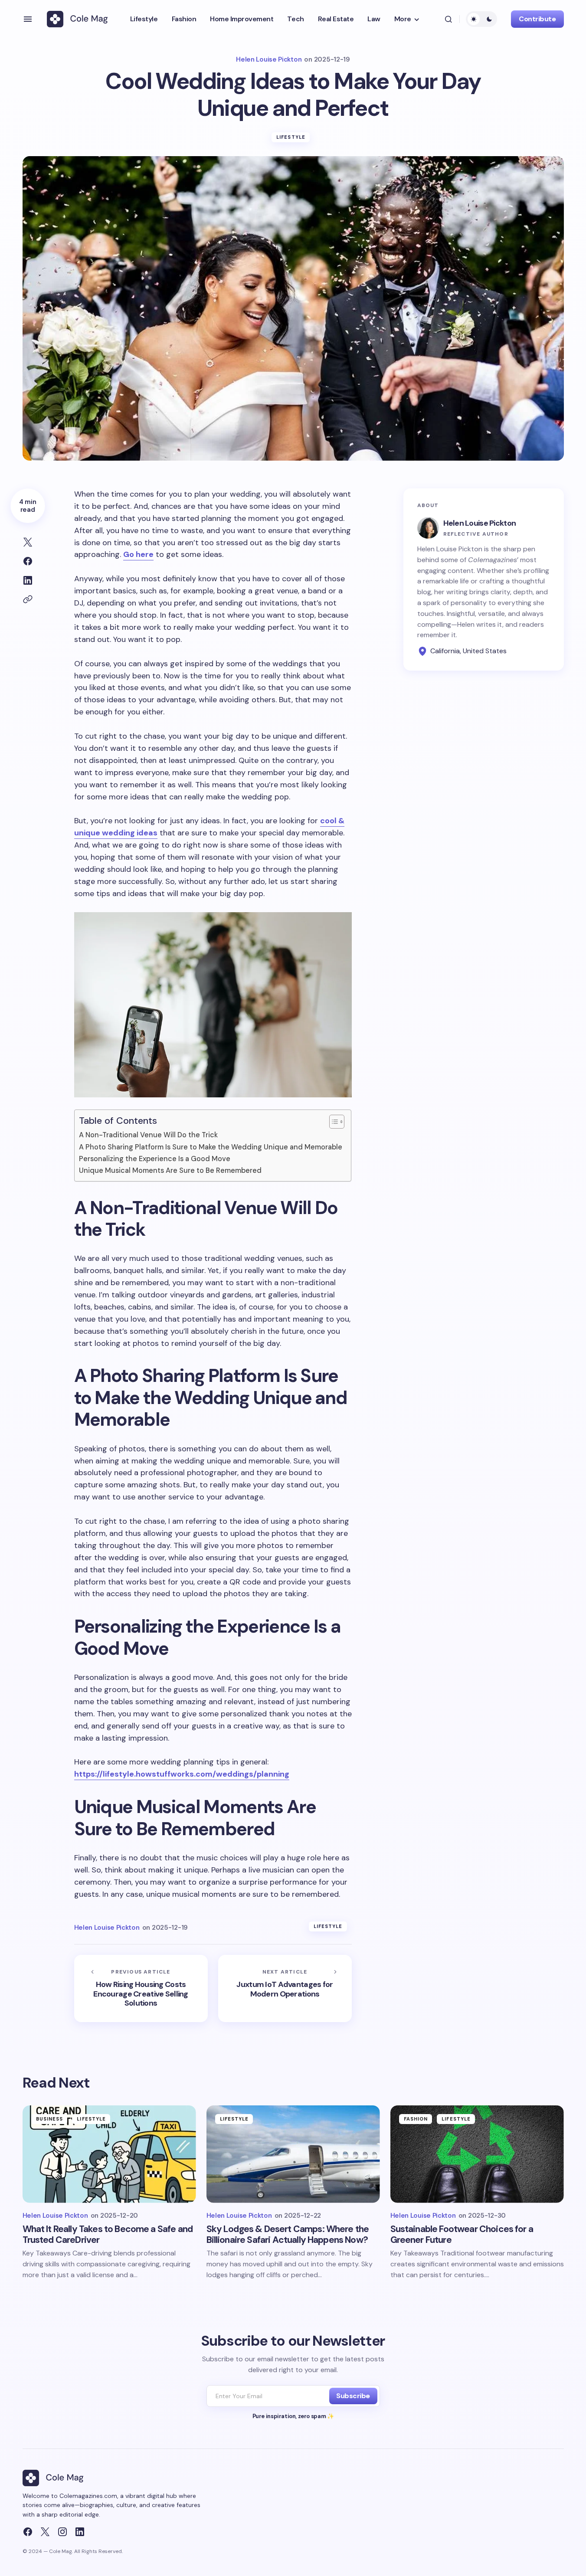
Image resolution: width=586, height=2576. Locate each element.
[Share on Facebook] (28, 561)
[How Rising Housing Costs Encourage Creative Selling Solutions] (141, 1988)
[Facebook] (28, 2532)
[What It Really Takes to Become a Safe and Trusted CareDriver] (109, 2154)
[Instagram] (62, 2532)
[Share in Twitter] (28, 542)
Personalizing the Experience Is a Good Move (155, 1159)
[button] (28, 19)
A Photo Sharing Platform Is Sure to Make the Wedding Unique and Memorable (211, 1147)
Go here (138, 554)
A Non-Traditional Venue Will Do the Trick (148, 1135)
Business (50, 2119)
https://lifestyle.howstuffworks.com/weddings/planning (182, 1774)
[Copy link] (28, 599)
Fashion (416, 2119)
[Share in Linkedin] (28, 580)
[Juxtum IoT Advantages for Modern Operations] (285, 1988)
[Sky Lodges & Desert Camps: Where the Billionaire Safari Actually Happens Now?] (293, 2154)
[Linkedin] (80, 2532)
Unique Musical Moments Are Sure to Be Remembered (170, 1170)
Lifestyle (291, 137)
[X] (45, 2532)
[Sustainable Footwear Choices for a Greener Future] (477, 2154)
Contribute (537, 19)
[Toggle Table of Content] (332, 1122)
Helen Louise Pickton (480, 523)
